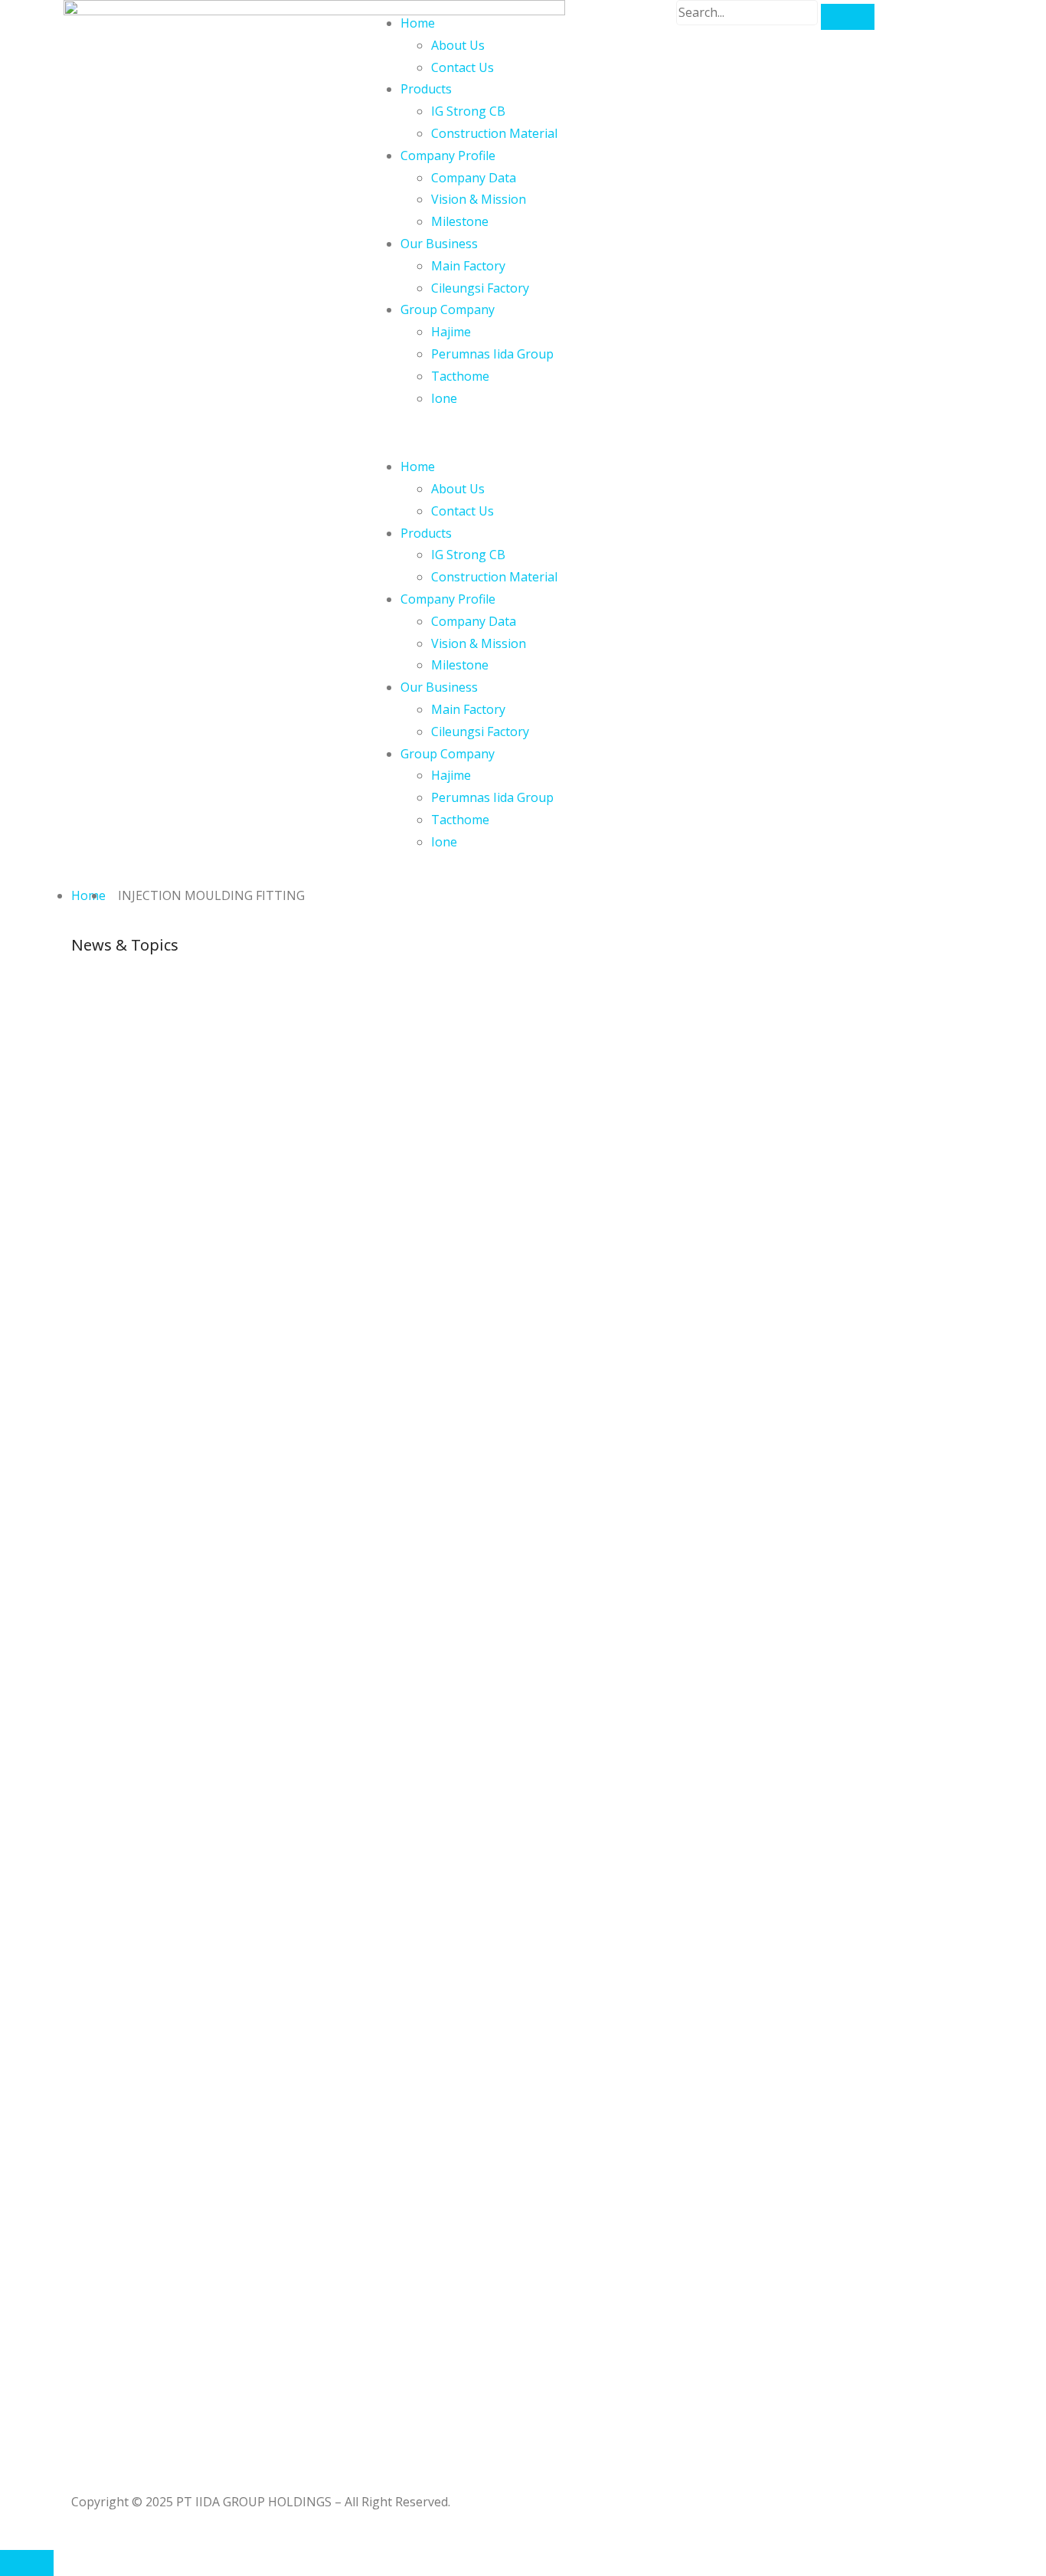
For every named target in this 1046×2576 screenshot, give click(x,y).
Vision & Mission (479, 199)
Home (418, 23)
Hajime (451, 332)
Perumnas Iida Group (492, 354)
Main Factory (468, 266)
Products (426, 89)
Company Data (474, 178)
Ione (444, 398)
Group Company (448, 309)
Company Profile (448, 155)
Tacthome (460, 376)
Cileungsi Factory (480, 288)
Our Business (439, 244)
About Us (458, 45)
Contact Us (463, 67)
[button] (523, 432)
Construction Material (494, 133)
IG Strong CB (468, 111)
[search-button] (848, 17)
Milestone (460, 221)
